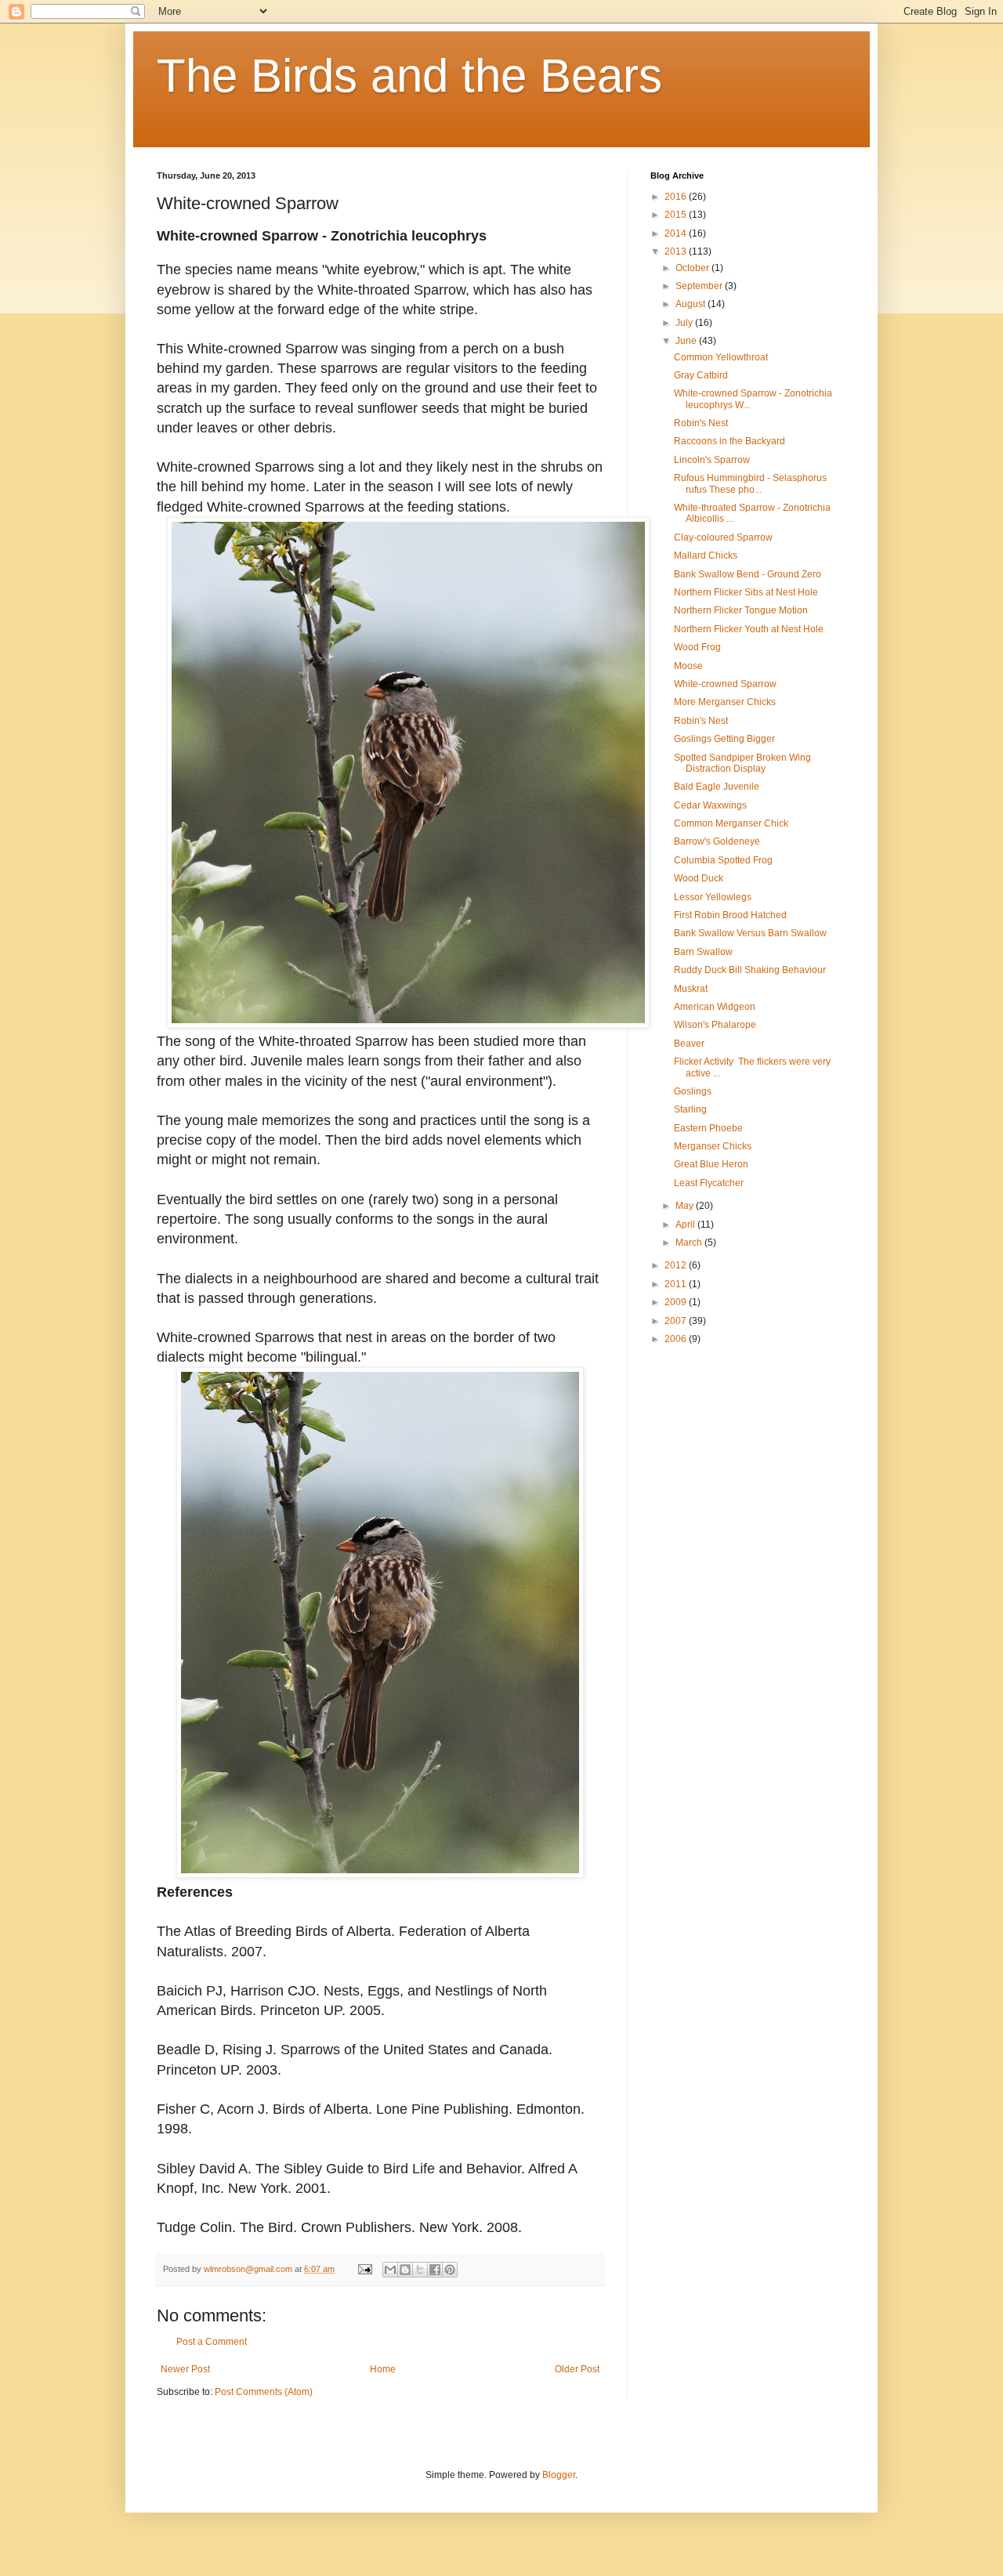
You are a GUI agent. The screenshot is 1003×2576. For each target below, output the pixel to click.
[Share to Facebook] (435, 2270)
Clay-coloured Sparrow (723, 537)
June (687, 341)
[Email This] (390, 2270)
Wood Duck (699, 878)
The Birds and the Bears (409, 76)
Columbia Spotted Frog (723, 860)
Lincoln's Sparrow (712, 460)
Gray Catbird (701, 375)
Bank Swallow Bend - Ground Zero (748, 574)
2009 (677, 1302)
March (690, 1243)
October (693, 268)
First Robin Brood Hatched (730, 915)
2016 (677, 197)
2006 (677, 1339)
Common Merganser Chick (731, 823)
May (686, 1206)
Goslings (693, 1091)
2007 (677, 1321)
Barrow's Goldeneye (717, 841)
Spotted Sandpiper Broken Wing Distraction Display (742, 763)
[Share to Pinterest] (450, 2270)
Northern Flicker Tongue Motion (741, 610)
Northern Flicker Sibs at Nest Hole (746, 592)
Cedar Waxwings (710, 805)
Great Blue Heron (711, 1164)
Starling (690, 1109)
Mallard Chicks (706, 555)
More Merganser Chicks (725, 702)
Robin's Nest (701, 423)
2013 (677, 251)
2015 (677, 215)
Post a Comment (212, 2342)
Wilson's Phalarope (715, 1025)
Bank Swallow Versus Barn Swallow (750, 933)
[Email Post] (364, 2269)
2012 (677, 1265)
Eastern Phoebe (708, 1128)
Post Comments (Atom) (264, 2392)
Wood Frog (697, 647)
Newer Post (185, 2369)
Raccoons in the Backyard (730, 441)
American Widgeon (715, 1007)
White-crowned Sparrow (725, 684)
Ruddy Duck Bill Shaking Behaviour (750, 970)
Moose (688, 666)
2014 (677, 233)
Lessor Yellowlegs (713, 897)
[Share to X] (420, 2270)
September (700, 286)
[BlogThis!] (405, 2270)
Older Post (577, 2369)
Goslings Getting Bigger (724, 739)
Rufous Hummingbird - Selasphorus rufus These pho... (750, 483)
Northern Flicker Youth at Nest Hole (749, 629)
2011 (677, 1284)
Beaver (689, 1044)
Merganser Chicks (713, 1146)
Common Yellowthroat (721, 357)
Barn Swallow (703, 952)
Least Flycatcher (709, 1183)
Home (383, 2369)
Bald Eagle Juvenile (717, 787)
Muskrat (691, 989)
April (686, 1225)
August (692, 304)
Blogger (559, 2475)
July (685, 323)
